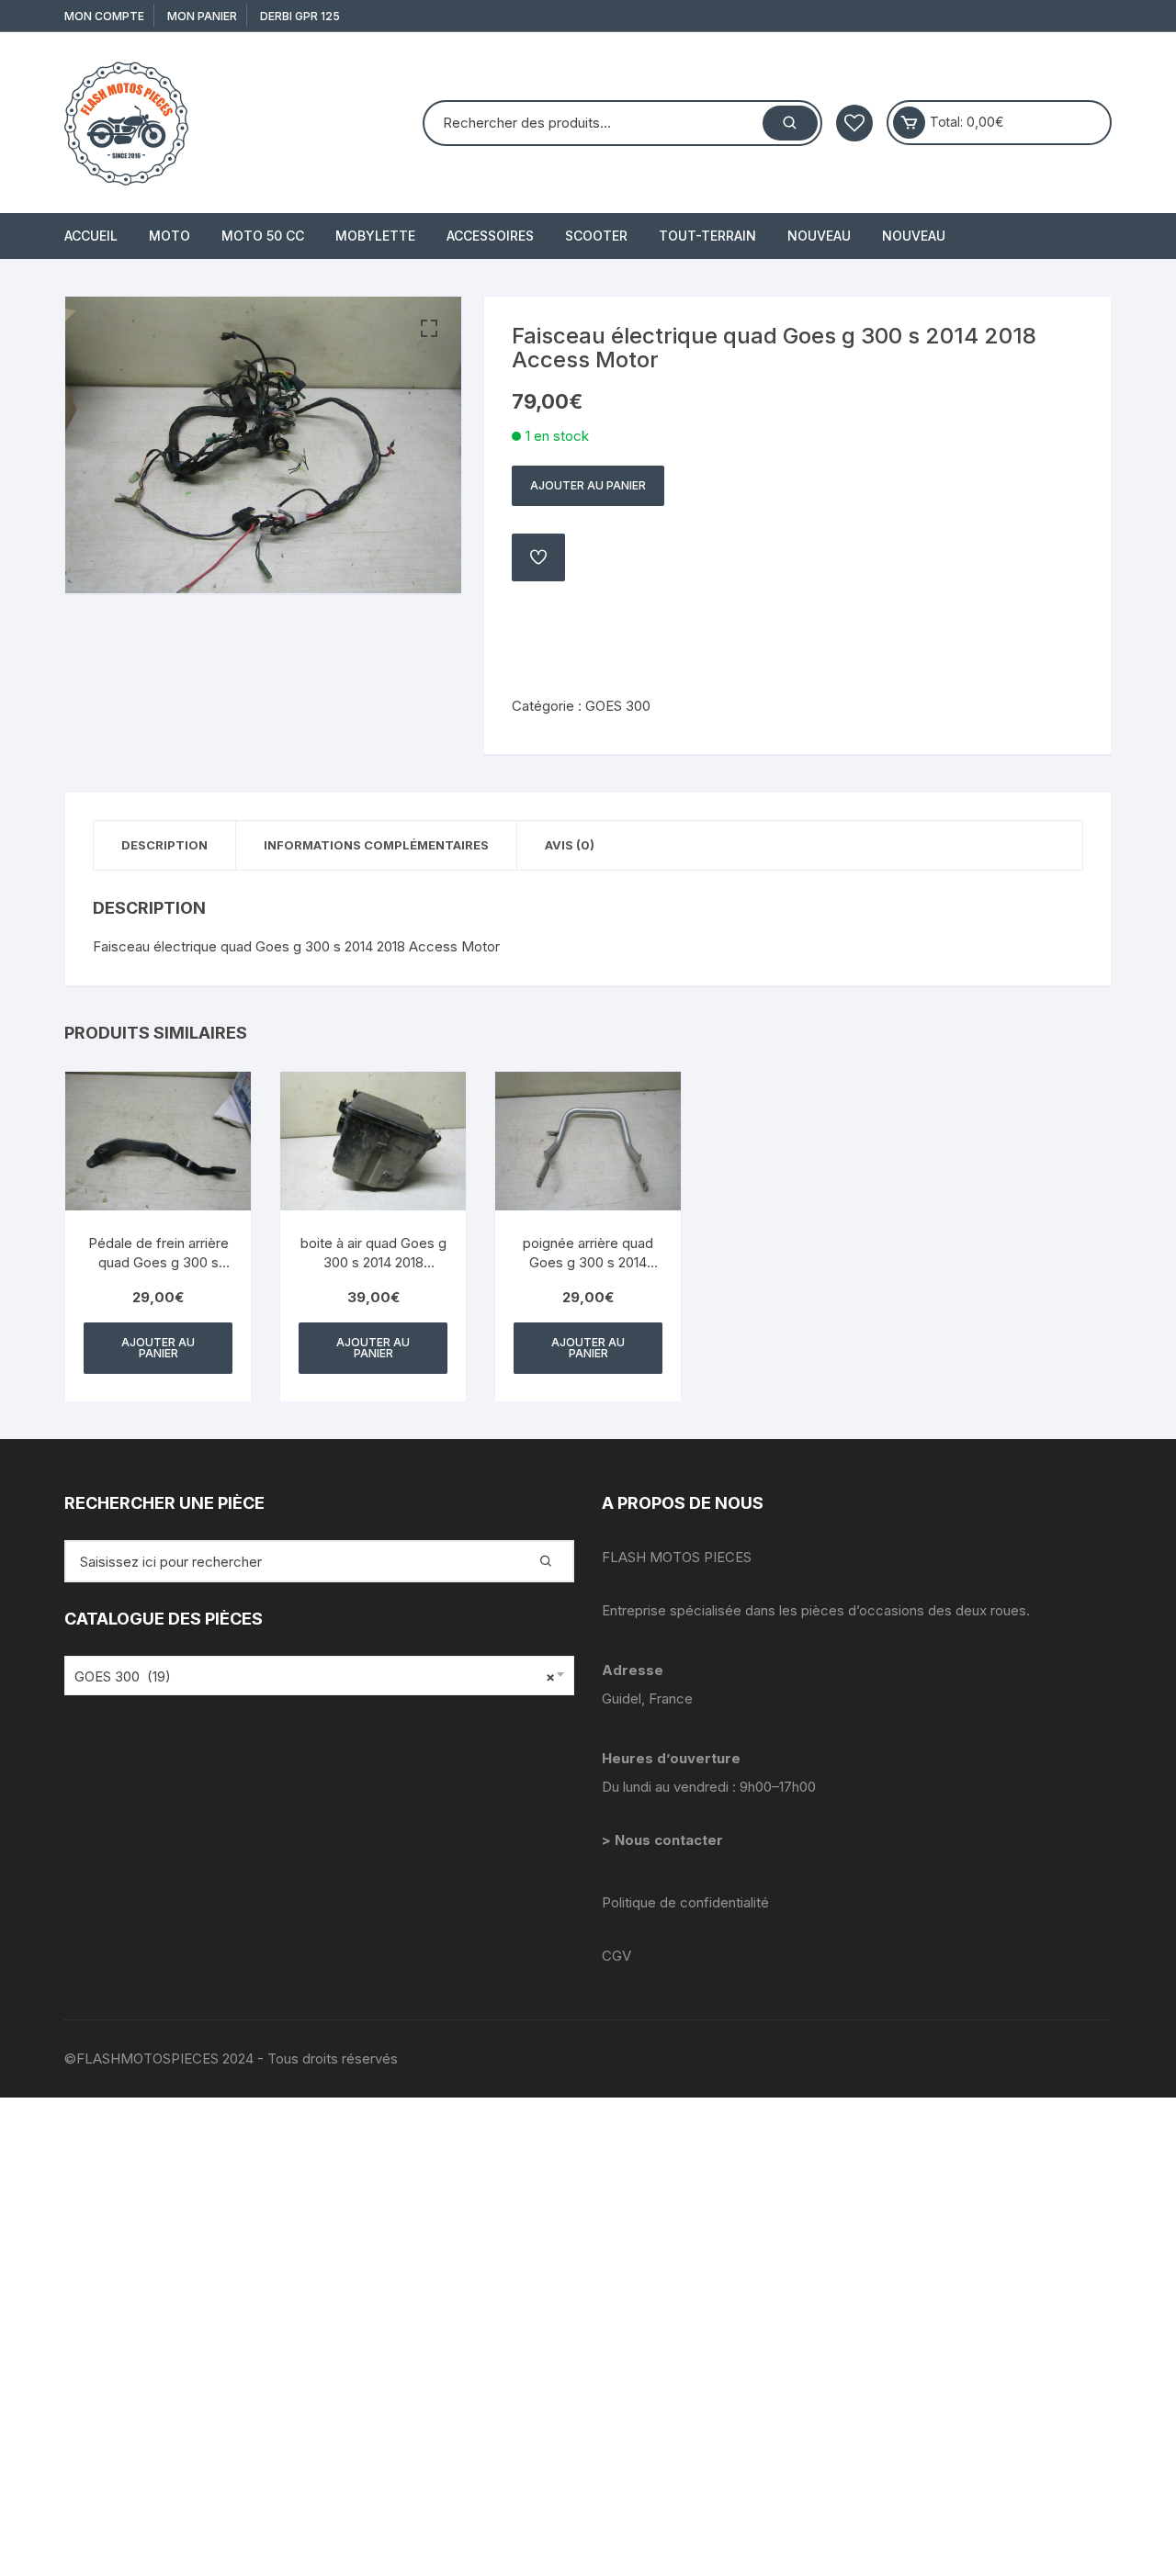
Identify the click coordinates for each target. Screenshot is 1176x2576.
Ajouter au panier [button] (158, 1348)
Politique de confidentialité (685, 1902)
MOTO (170, 236)
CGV (616, 1956)
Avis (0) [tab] (570, 845)
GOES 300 (618, 706)
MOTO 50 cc (263, 236)
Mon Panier (202, 16)
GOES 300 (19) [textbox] (315, 1676)
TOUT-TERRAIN (707, 236)
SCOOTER (596, 236)
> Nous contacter (664, 1840)
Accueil (91, 236)
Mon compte (104, 16)
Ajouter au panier (588, 485)
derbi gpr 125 (300, 16)
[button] (429, 329)
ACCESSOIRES (490, 236)
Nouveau (819, 236)
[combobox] (319, 1676)
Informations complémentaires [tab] (376, 845)
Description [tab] (164, 845)
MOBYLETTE (375, 236)
